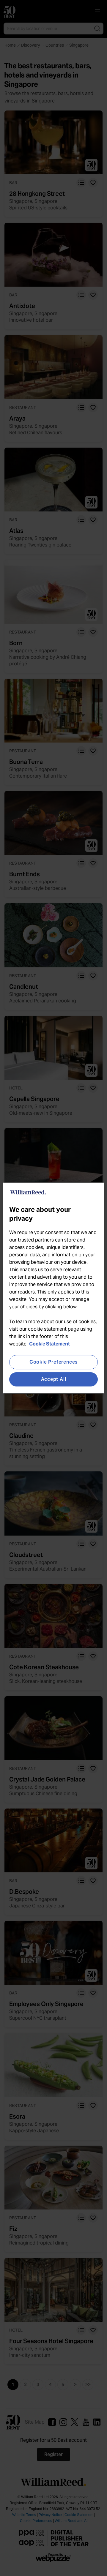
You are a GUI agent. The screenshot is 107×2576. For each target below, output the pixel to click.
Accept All (54, 1379)
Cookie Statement (49, 1344)
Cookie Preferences (53, 1362)
